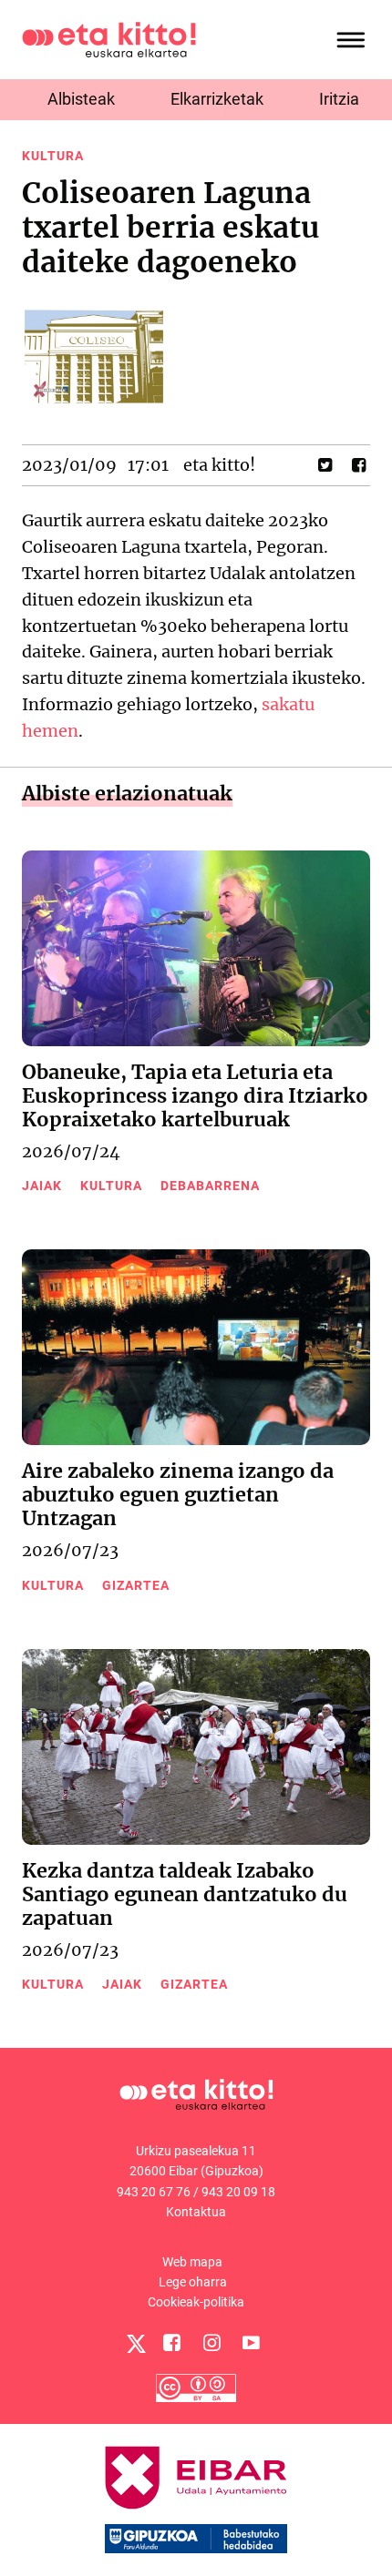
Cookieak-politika (196, 2302)
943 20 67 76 (154, 2192)
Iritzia (339, 99)
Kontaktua (196, 2212)
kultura (53, 156)
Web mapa (192, 2262)
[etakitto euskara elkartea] (109, 39)
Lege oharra (193, 2282)
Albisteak (81, 99)
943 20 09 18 (238, 2192)
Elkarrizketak (217, 99)
